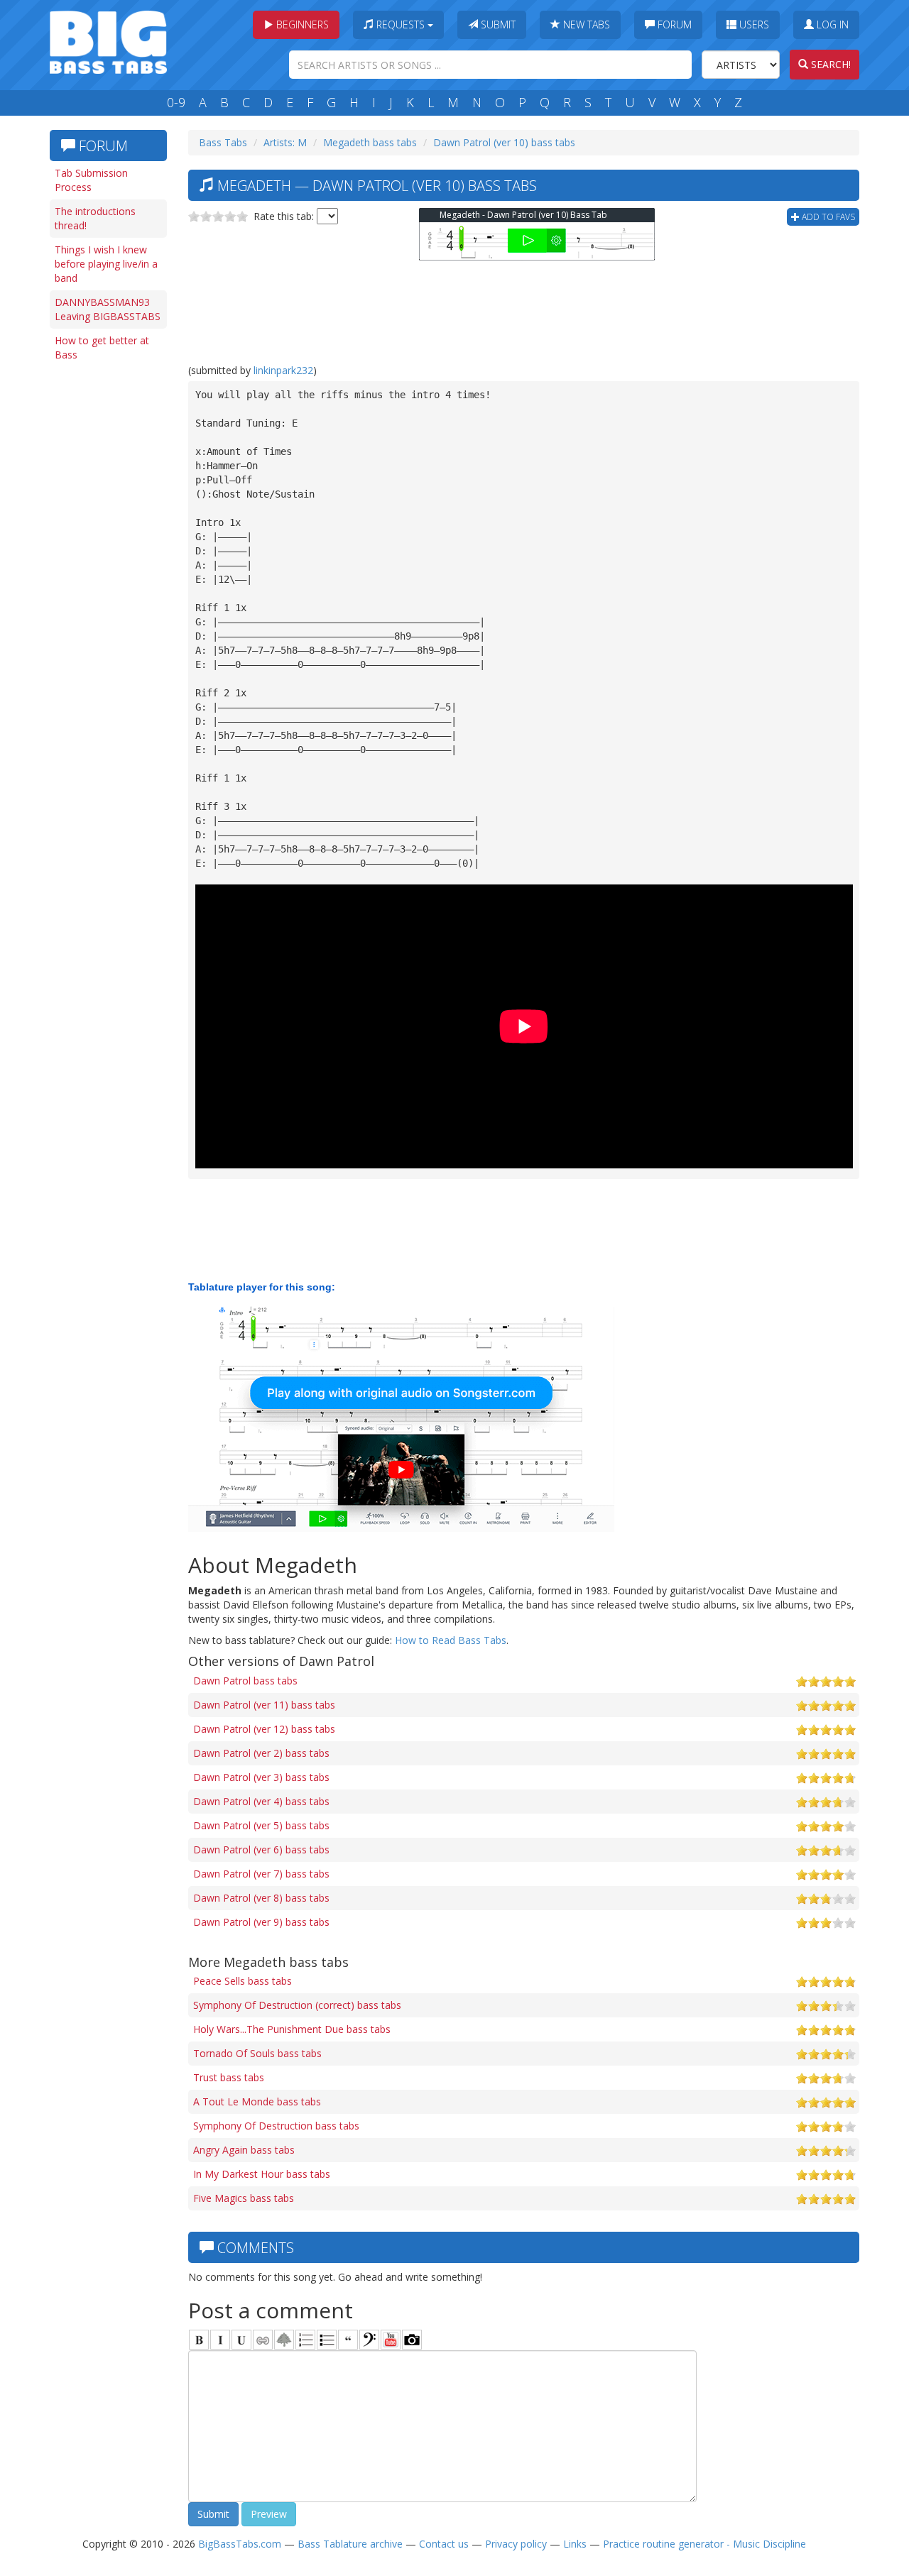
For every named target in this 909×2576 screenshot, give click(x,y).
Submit (497, 24)
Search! (829, 64)
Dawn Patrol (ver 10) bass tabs (504, 142)
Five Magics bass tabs (244, 2198)
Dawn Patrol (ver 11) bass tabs (264, 1705)
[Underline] (241, 2340)
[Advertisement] (107, 587)
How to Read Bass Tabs (451, 1640)
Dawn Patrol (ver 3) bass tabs (261, 1777)
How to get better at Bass (102, 347)
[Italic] (220, 2340)
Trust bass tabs (229, 2077)
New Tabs (585, 24)
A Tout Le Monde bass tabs (257, 2101)
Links (575, 2544)
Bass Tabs (223, 142)
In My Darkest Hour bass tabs (262, 2174)
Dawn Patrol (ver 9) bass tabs (261, 1922)
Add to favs (827, 217)
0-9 (176, 102)
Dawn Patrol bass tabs (245, 1681)
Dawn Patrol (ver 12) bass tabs (264, 1729)
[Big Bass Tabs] (108, 41)
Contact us (444, 2544)
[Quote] (348, 2340)
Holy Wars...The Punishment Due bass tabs (292, 2029)
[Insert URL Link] (263, 2340)
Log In (831, 24)
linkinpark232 (283, 370)
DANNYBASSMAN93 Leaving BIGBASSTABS (108, 309)
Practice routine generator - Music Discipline (704, 2544)
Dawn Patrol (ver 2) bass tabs (261, 1753)
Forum (673, 24)
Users (753, 24)
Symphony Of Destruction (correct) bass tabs (297, 2005)
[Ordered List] (305, 2340)
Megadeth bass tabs (370, 142)
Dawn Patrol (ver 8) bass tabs (261, 1898)
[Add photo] (412, 2340)
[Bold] (199, 2340)
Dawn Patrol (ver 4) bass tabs (261, 1801)
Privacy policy (516, 2544)
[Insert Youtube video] (391, 2340)
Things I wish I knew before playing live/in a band (106, 264)
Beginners (301, 24)
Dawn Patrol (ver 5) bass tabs (261, 1825)
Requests (401, 24)
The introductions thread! (95, 218)
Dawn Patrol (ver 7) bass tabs (261, 1874)
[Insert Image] (284, 2340)
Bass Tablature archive (350, 2544)
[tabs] (369, 2340)
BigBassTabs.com (240, 2544)
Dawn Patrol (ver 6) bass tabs (261, 1849)
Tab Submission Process (91, 180)
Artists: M (285, 142)
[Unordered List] (327, 2340)
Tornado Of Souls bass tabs (257, 2053)
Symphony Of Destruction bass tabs (276, 2126)
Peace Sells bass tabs (243, 1981)
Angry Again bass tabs (244, 2150)
